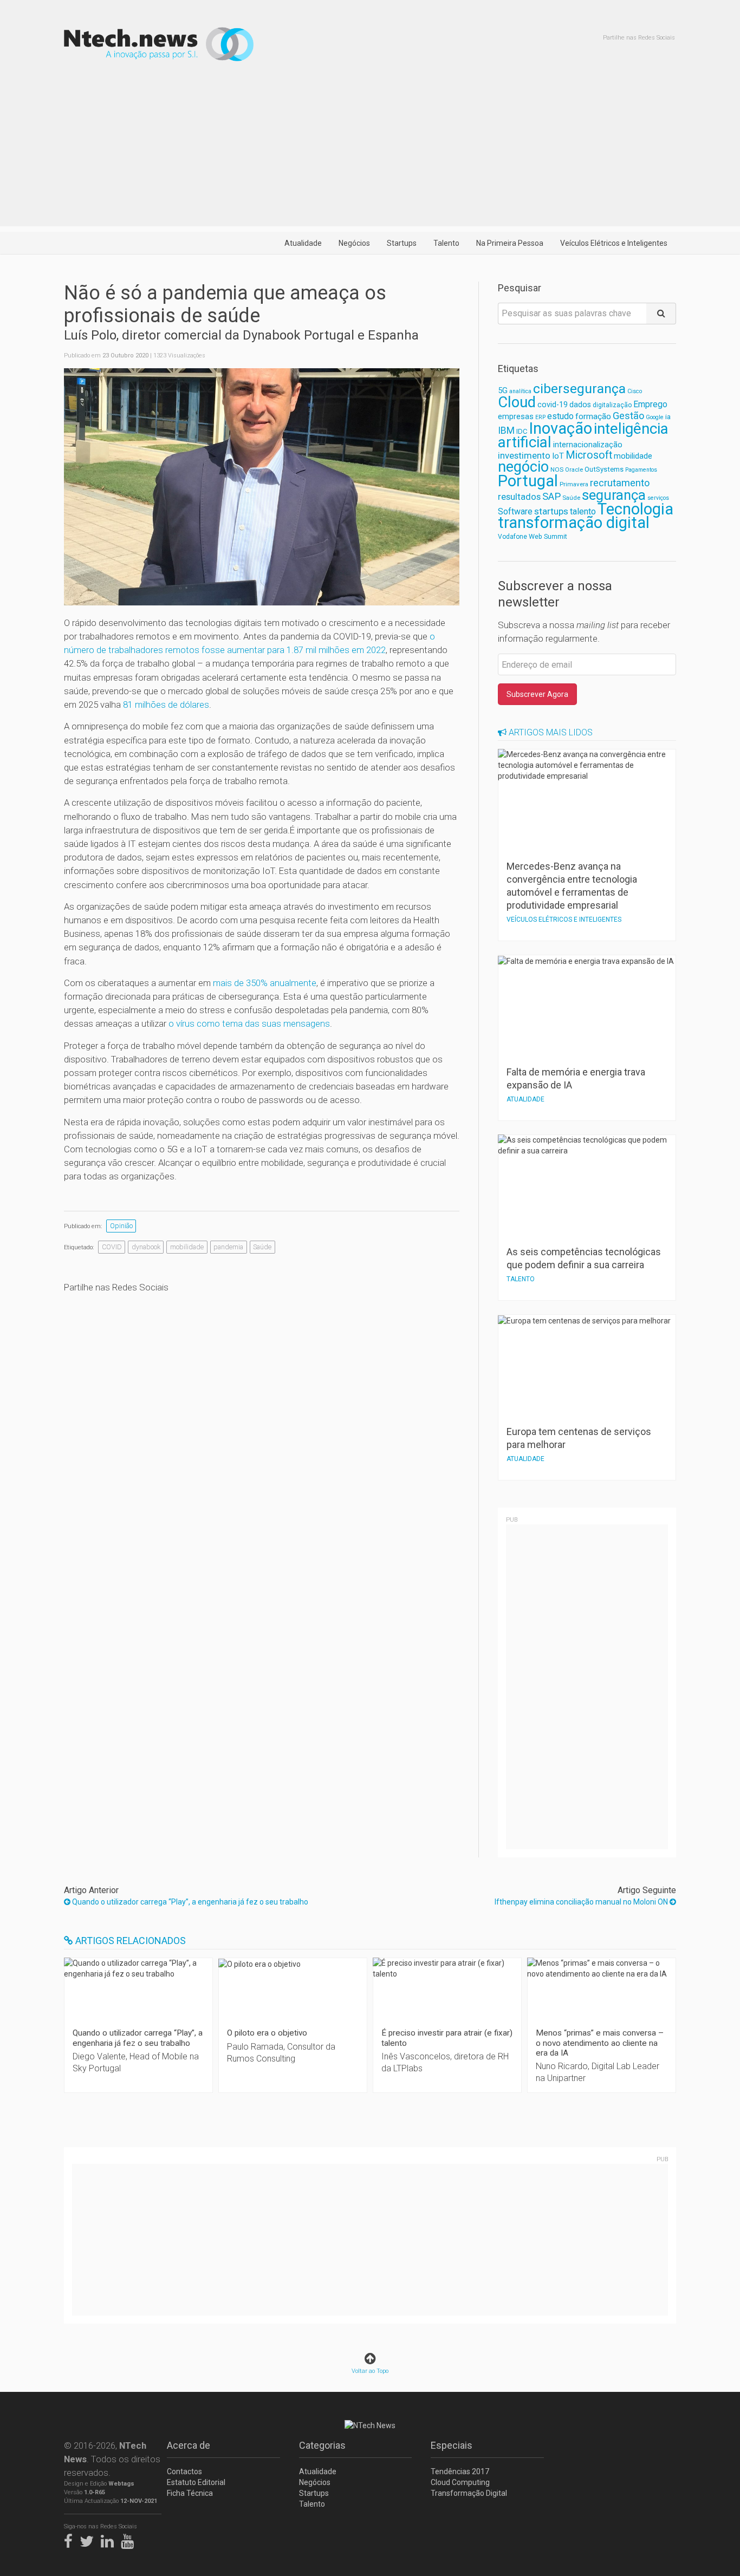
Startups (402, 243)
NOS (557, 469)
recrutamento (620, 483)
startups (551, 511)
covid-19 (553, 405)
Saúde (262, 1247)
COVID (112, 1247)
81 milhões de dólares (166, 705)
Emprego (650, 404)
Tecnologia (635, 509)
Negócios (354, 243)
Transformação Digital (469, 2493)
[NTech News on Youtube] (130, 2539)
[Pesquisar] (661, 314)
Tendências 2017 (460, 2471)
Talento (446, 243)
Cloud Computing (460, 2482)
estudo (560, 416)
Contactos (184, 2471)
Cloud (517, 402)
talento (583, 511)
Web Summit (548, 536)
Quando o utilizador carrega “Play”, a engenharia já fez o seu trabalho (189, 1902)
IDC (522, 431)
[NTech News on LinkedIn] (110, 2539)
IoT (558, 456)
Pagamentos (641, 470)
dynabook (146, 1247)
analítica (520, 391)
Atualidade (303, 243)
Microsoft (589, 455)
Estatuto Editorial (196, 2482)
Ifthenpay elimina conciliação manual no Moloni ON (582, 1902)
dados (580, 405)
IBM (506, 431)
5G (503, 391)
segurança (614, 495)
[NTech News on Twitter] (89, 2539)
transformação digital (574, 523)
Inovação (560, 428)
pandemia (228, 1247)
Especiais (452, 2445)
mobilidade (187, 1247)
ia (668, 417)
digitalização (612, 405)
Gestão (628, 416)
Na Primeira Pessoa (510, 243)
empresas (516, 417)
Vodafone (512, 537)
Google (655, 417)
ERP (540, 417)
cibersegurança (579, 389)
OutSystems (604, 469)
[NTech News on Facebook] (71, 2539)
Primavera (574, 484)
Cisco (635, 391)
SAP (551, 497)
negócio (523, 467)
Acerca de (189, 2445)
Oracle (574, 470)
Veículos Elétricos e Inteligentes (614, 243)
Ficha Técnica (190, 2493)
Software (515, 511)
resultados (519, 497)
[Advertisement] (370, 151)
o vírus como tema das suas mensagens (249, 1023)
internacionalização (588, 445)
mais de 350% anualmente (265, 983)
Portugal (528, 481)
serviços (658, 498)
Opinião (121, 1226)
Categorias (322, 2445)
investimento (524, 455)
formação (593, 416)
